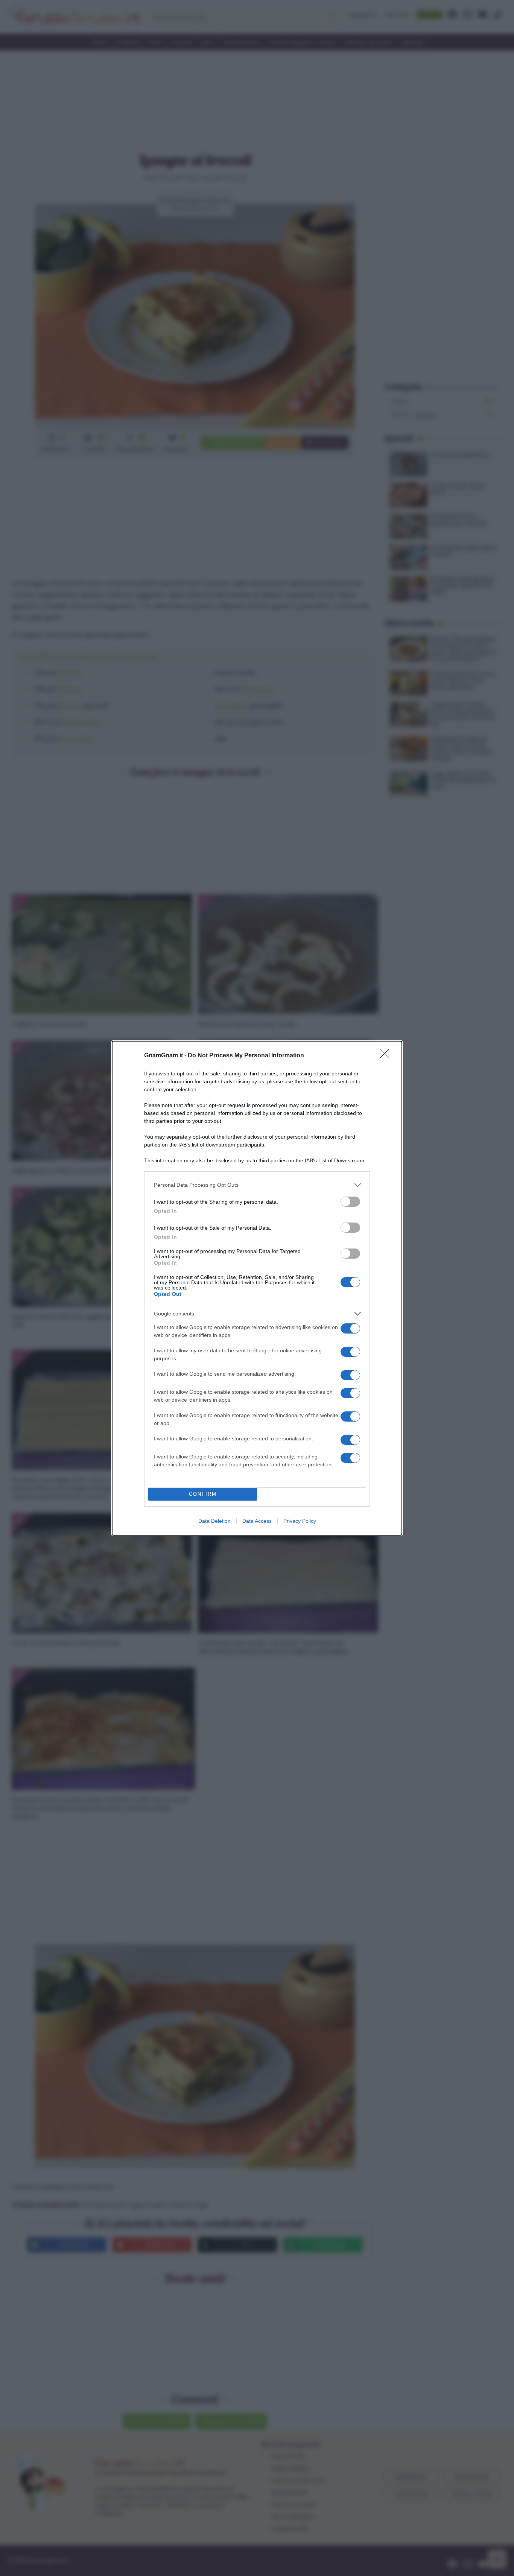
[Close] (387, 1056)
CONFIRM (203, 1494)
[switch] (350, 1202)
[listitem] (257, 1185)
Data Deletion (214, 1521)
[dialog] (257, 1288)
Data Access (257, 1521)
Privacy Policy (300, 1521)
